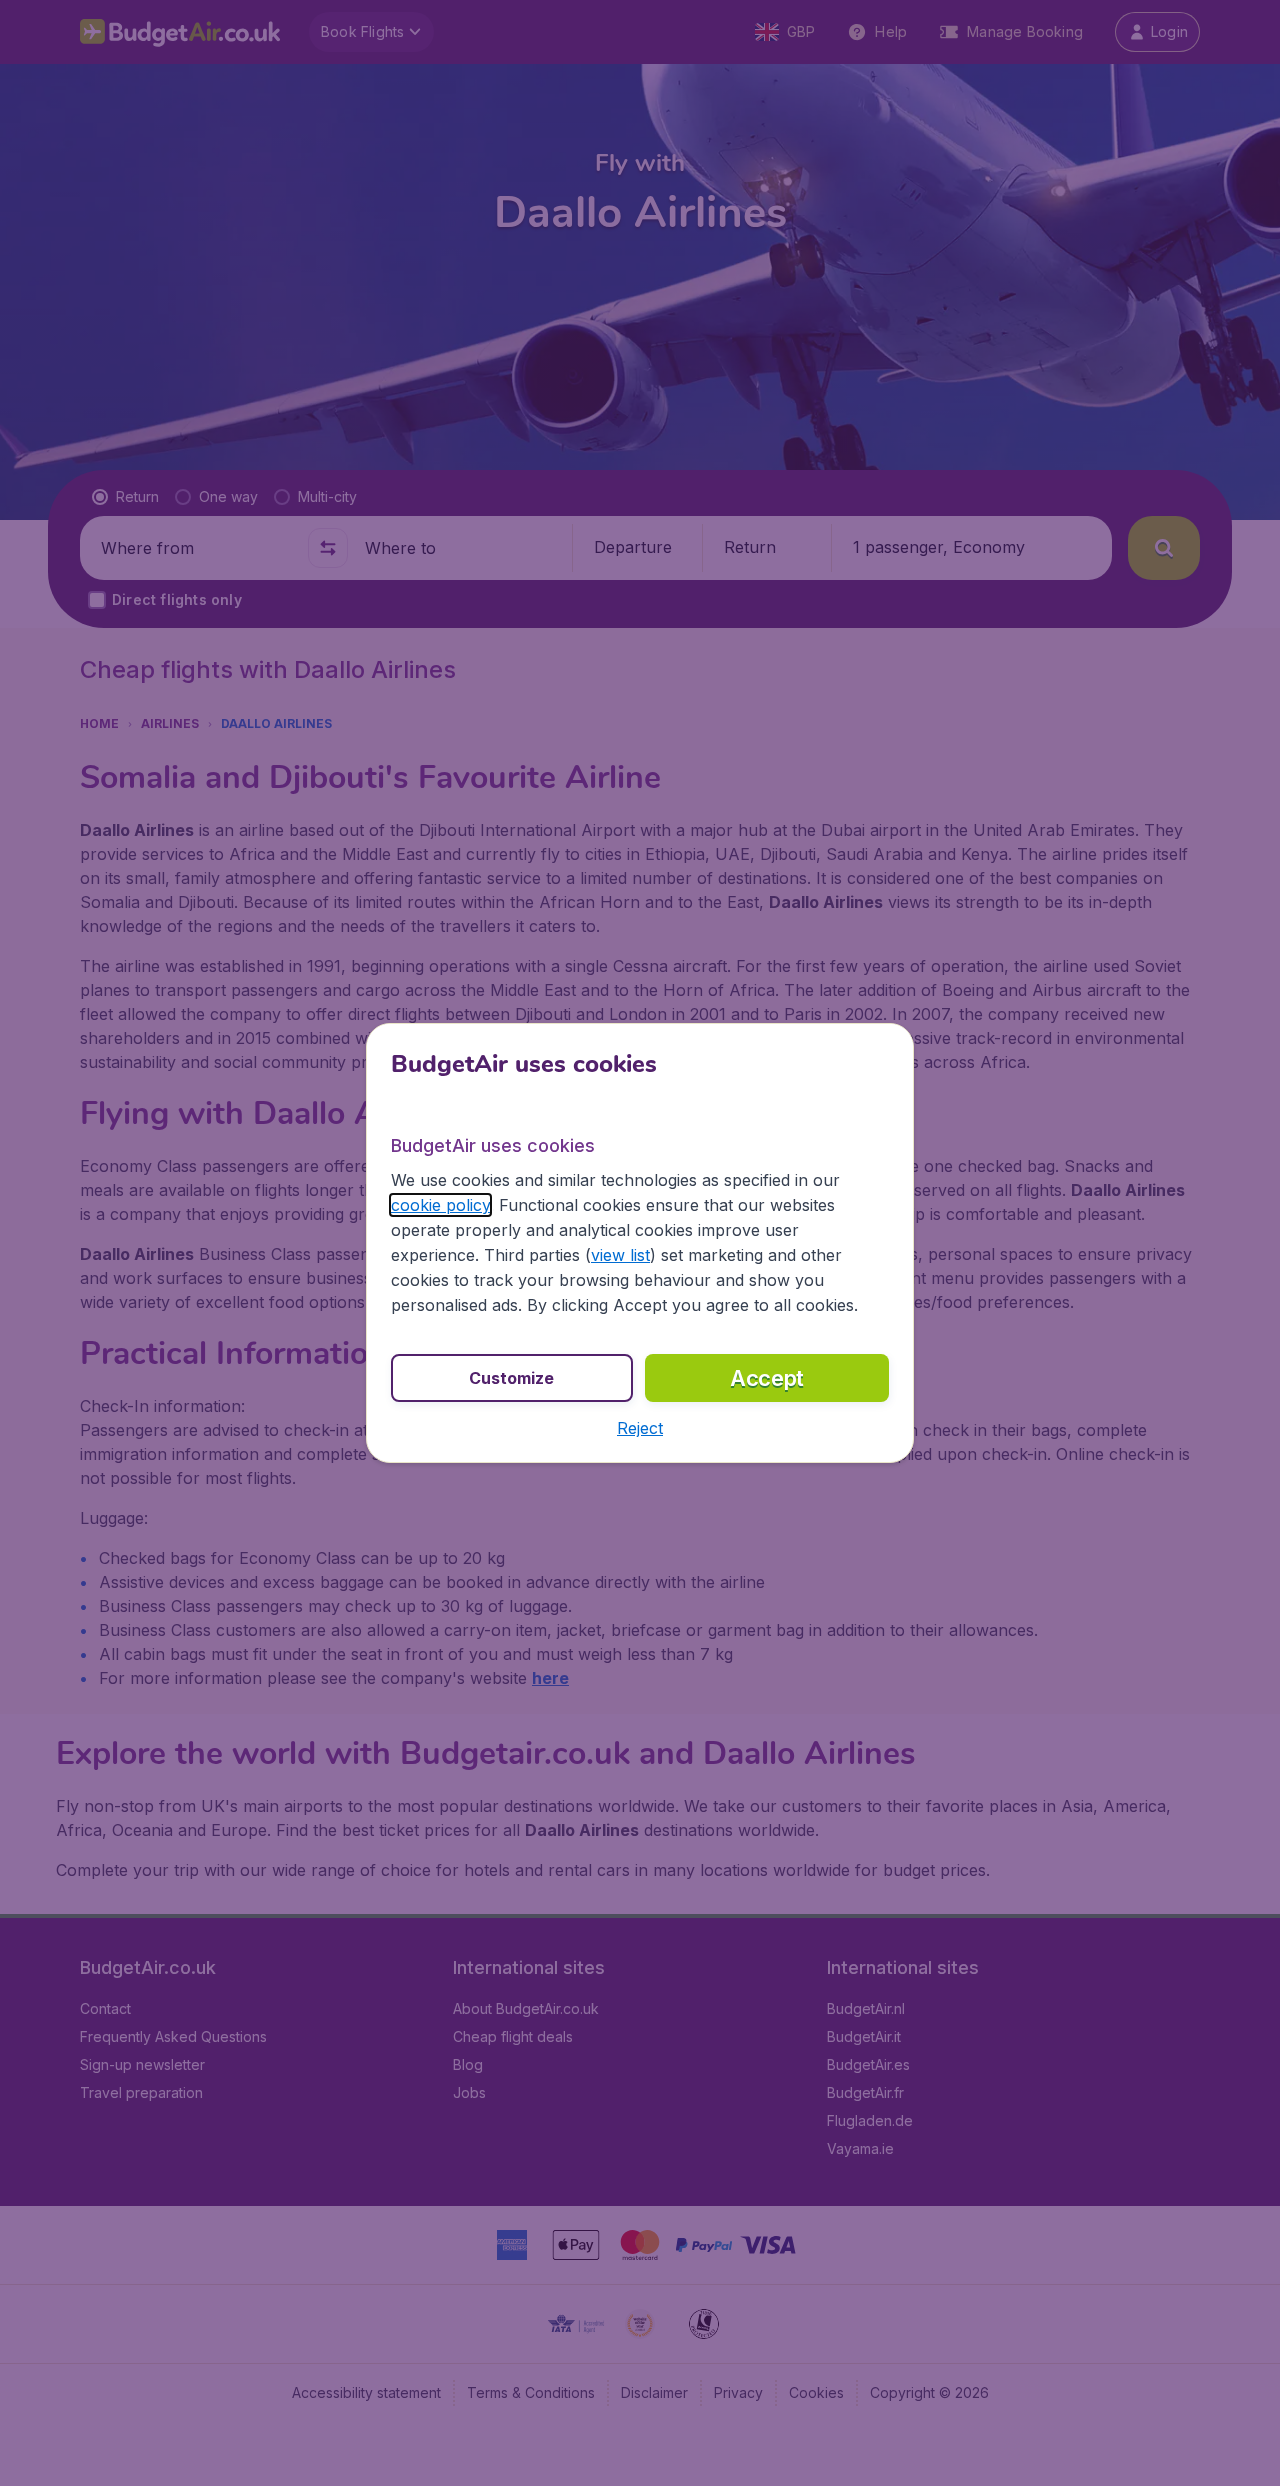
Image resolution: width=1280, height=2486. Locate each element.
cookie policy (440, 1205)
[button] (640, 1428)
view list (620, 1255)
